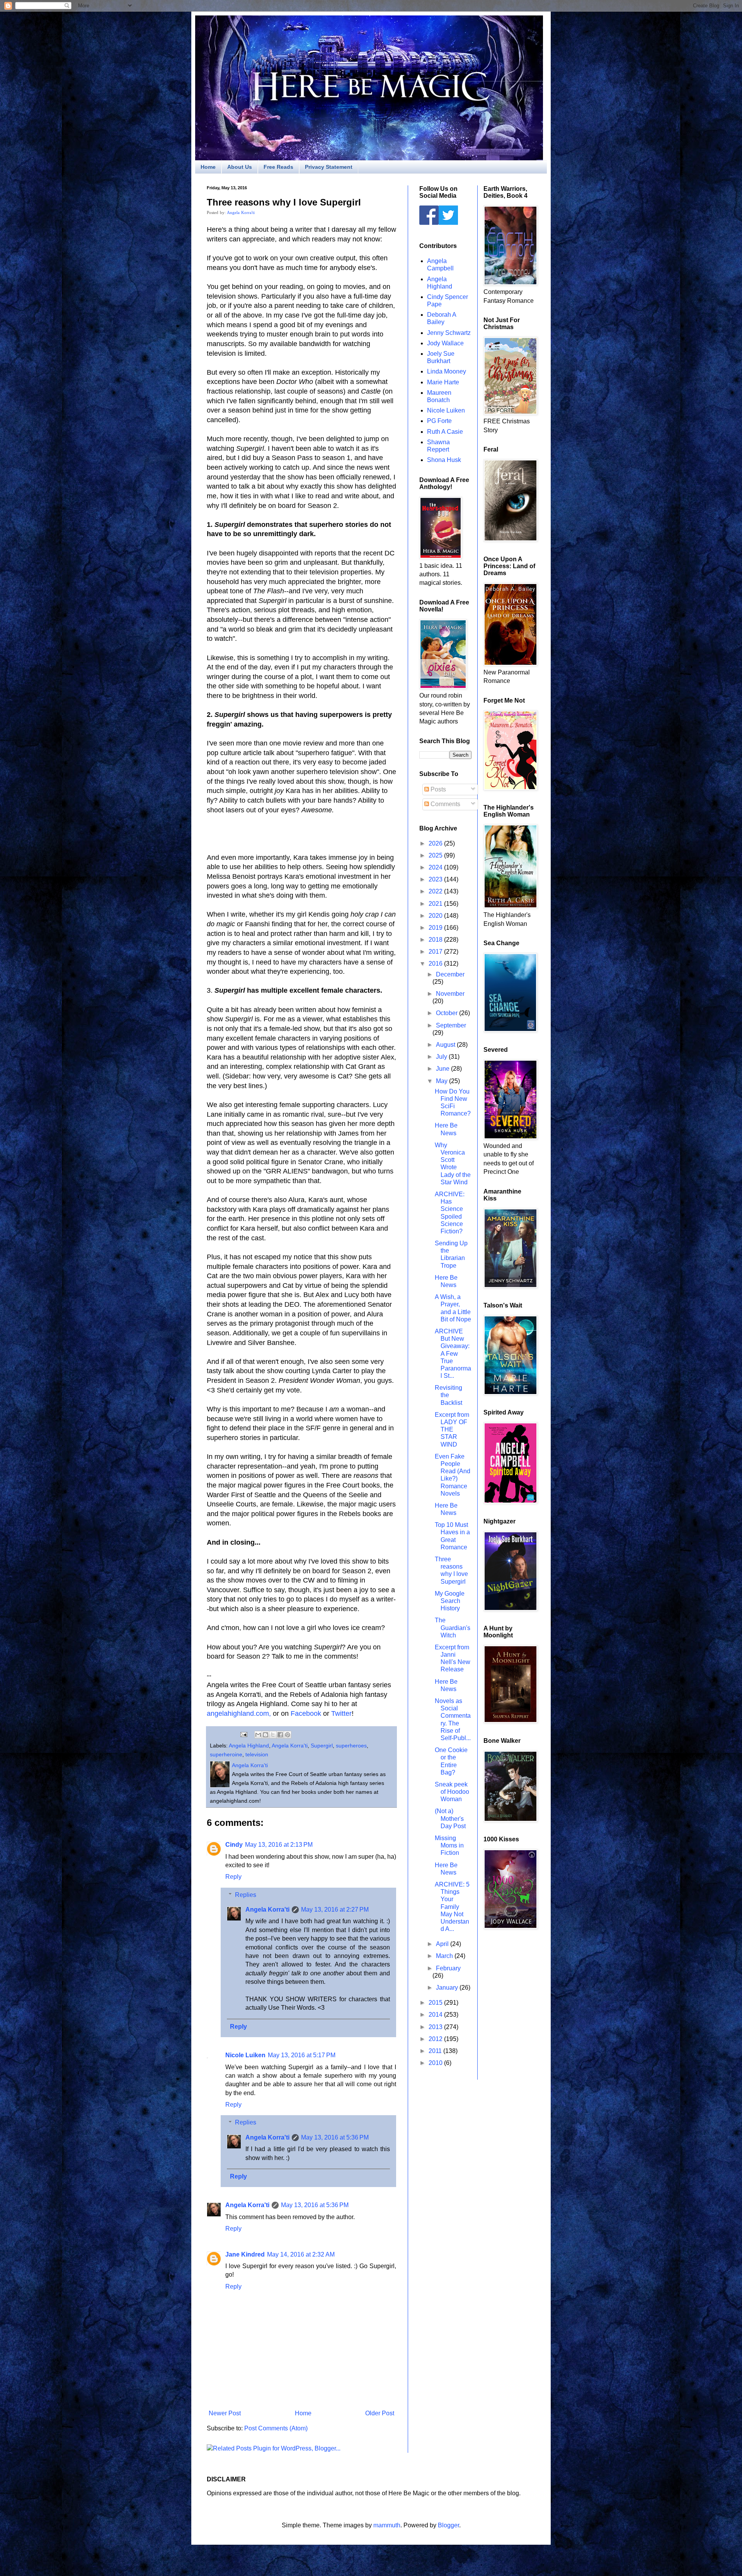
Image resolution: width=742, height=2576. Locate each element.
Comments (445, 804)
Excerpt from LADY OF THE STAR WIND (452, 1430)
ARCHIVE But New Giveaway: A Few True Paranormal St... (453, 1353)
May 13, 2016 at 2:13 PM (279, 1845)
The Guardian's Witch (453, 1628)
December (450, 974)
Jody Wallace (445, 343)
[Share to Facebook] (280, 1735)
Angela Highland (249, 1746)
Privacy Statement (329, 167)
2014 (436, 2015)
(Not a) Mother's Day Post (450, 1818)
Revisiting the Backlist (448, 1395)
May (442, 1081)
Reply (233, 1877)
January (448, 1988)
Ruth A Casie (445, 432)
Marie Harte (443, 382)
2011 (436, 2051)
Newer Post (225, 2413)
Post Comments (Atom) (276, 2428)
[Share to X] (273, 1735)
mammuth (387, 2525)
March (445, 1956)
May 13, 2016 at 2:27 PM (335, 1910)
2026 (436, 843)
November (450, 994)
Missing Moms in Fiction (449, 1845)
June (443, 1069)
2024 (436, 867)
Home (208, 167)
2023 (436, 879)
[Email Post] (243, 1734)
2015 (436, 2003)
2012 (436, 2039)
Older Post (380, 2413)
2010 (436, 2063)
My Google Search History (450, 1601)
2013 (436, 2027)
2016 (436, 964)
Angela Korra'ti (241, 212)
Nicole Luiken (245, 2055)
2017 (436, 952)
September (451, 1025)
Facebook (306, 1713)
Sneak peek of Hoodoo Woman (452, 1792)
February (448, 1968)
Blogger (448, 2525)
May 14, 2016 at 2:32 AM (301, 2254)
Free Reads (278, 167)
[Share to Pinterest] (288, 1735)
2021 (436, 904)
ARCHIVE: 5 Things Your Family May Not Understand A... (452, 1907)
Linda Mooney (447, 371)
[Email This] (258, 1735)
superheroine (226, 1754)
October (448, 1013)
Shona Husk (444, 460)
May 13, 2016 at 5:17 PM (302, 2055)
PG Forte (439, 421)
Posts (437, 789)
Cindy (234, 1845)
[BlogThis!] (265, 1735)
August (446, 1045)
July (442, 1057)
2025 (436, 855)
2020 (436, 916)
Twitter (341, 1713)
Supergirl (322, 1746)
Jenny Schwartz (449, 333)
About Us (240, 167)
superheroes (351, 1746)
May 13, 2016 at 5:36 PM (335, 2137)
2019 (436, 928)
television (257, 1754)
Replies (246, 1895)
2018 (436, 940)
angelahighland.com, (239, 1713)
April (443, 1944)
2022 (436, 891)
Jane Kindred (245, 2254)
